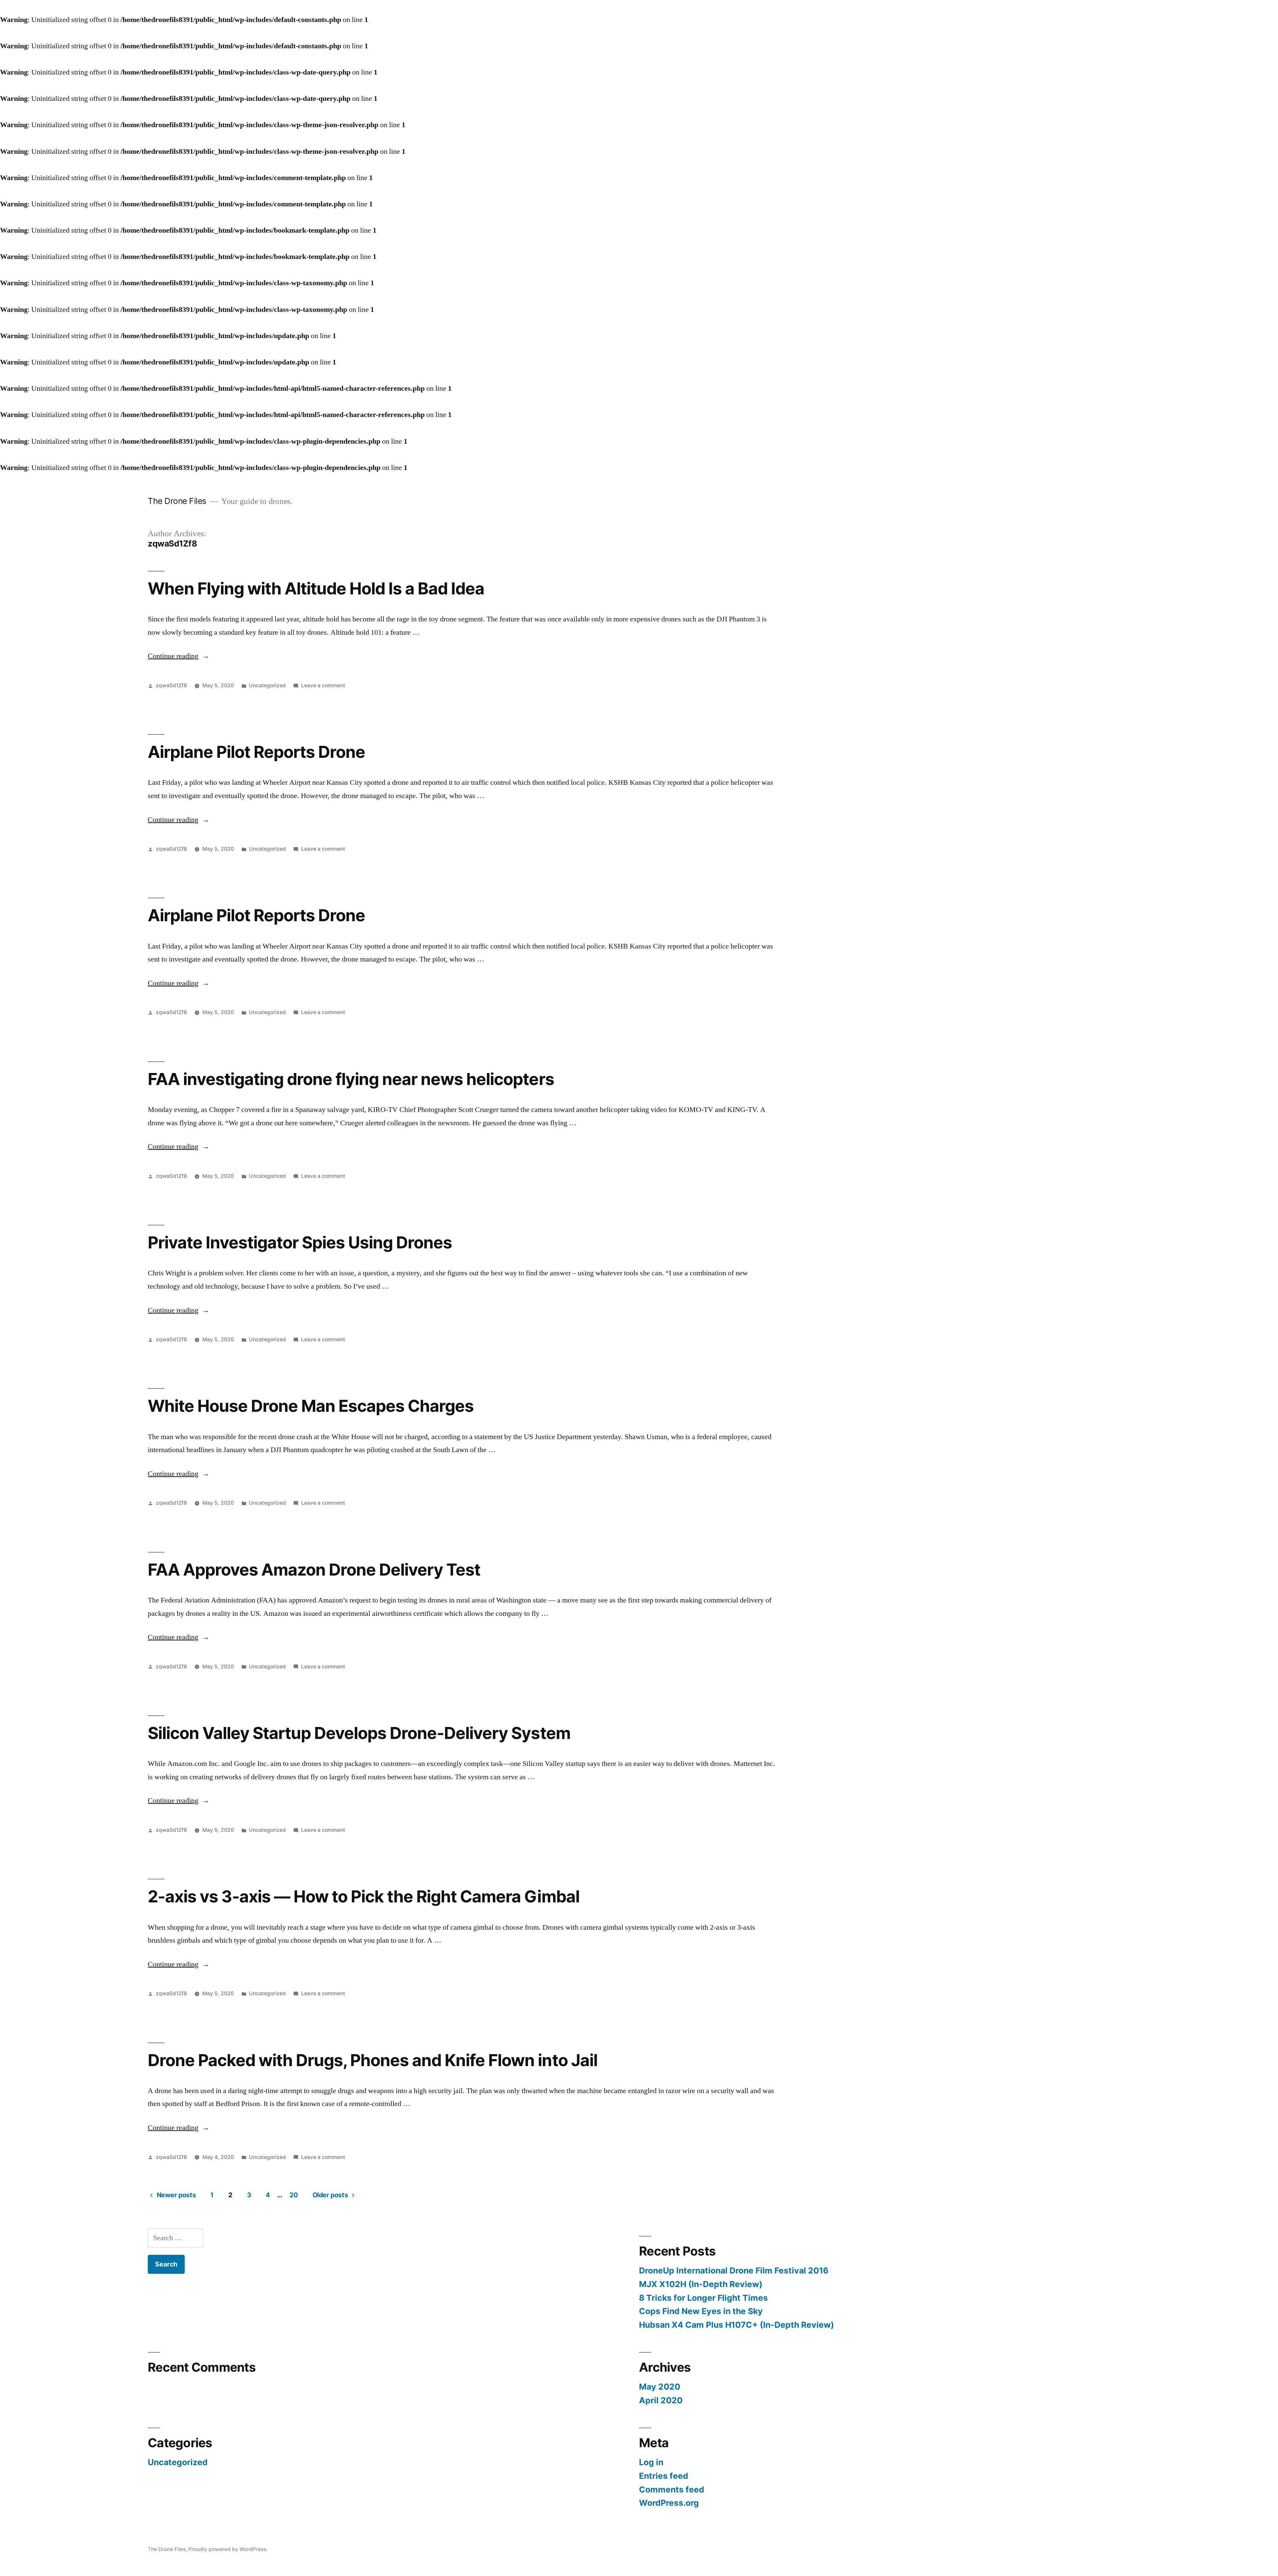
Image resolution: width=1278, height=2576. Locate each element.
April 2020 (661, 2400)
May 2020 (660, 2387)
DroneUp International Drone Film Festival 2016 (734, 2270)
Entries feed (664, 2476)
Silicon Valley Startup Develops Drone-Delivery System (359, 1733)
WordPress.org (669, 2503)
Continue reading (179, 656)
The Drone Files (177, 501)
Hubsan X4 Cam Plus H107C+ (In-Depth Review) (737, 2325)
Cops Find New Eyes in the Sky (701, 2311)
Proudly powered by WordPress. (228, 2549)
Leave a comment (323, 685)
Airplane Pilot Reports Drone (256, 752)
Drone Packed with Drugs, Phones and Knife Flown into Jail (373, 2060)
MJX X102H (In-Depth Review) (701, 2284)
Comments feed (672, 2489)
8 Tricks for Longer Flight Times (703, 2298)
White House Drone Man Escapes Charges (311, 1406)
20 (294, 2195)
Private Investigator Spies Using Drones (300, 1242)
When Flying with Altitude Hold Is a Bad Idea (316, 588)
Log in (651, 2462)
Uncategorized (267, 685)
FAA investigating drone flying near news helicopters (351, 1079)
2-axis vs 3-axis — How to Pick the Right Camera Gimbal (364, 1896)
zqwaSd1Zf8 (171, 685)
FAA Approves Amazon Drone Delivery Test (314, 1570)
